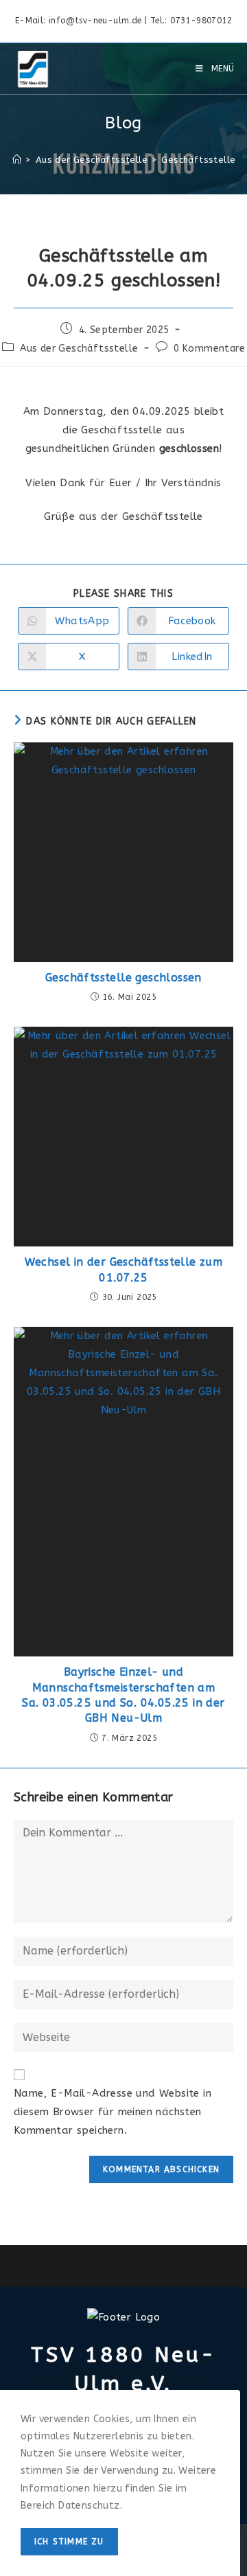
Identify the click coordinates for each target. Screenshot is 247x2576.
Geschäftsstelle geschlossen (123, 978)
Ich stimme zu (69, 2542)
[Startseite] (17, 160)
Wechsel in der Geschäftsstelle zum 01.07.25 (124, 1269)
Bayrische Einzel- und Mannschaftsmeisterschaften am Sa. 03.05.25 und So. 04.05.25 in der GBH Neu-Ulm (123, 1695)
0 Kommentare (209, 349)
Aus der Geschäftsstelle (79, 349)
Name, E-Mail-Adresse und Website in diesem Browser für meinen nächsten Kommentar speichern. (113, 2112)
